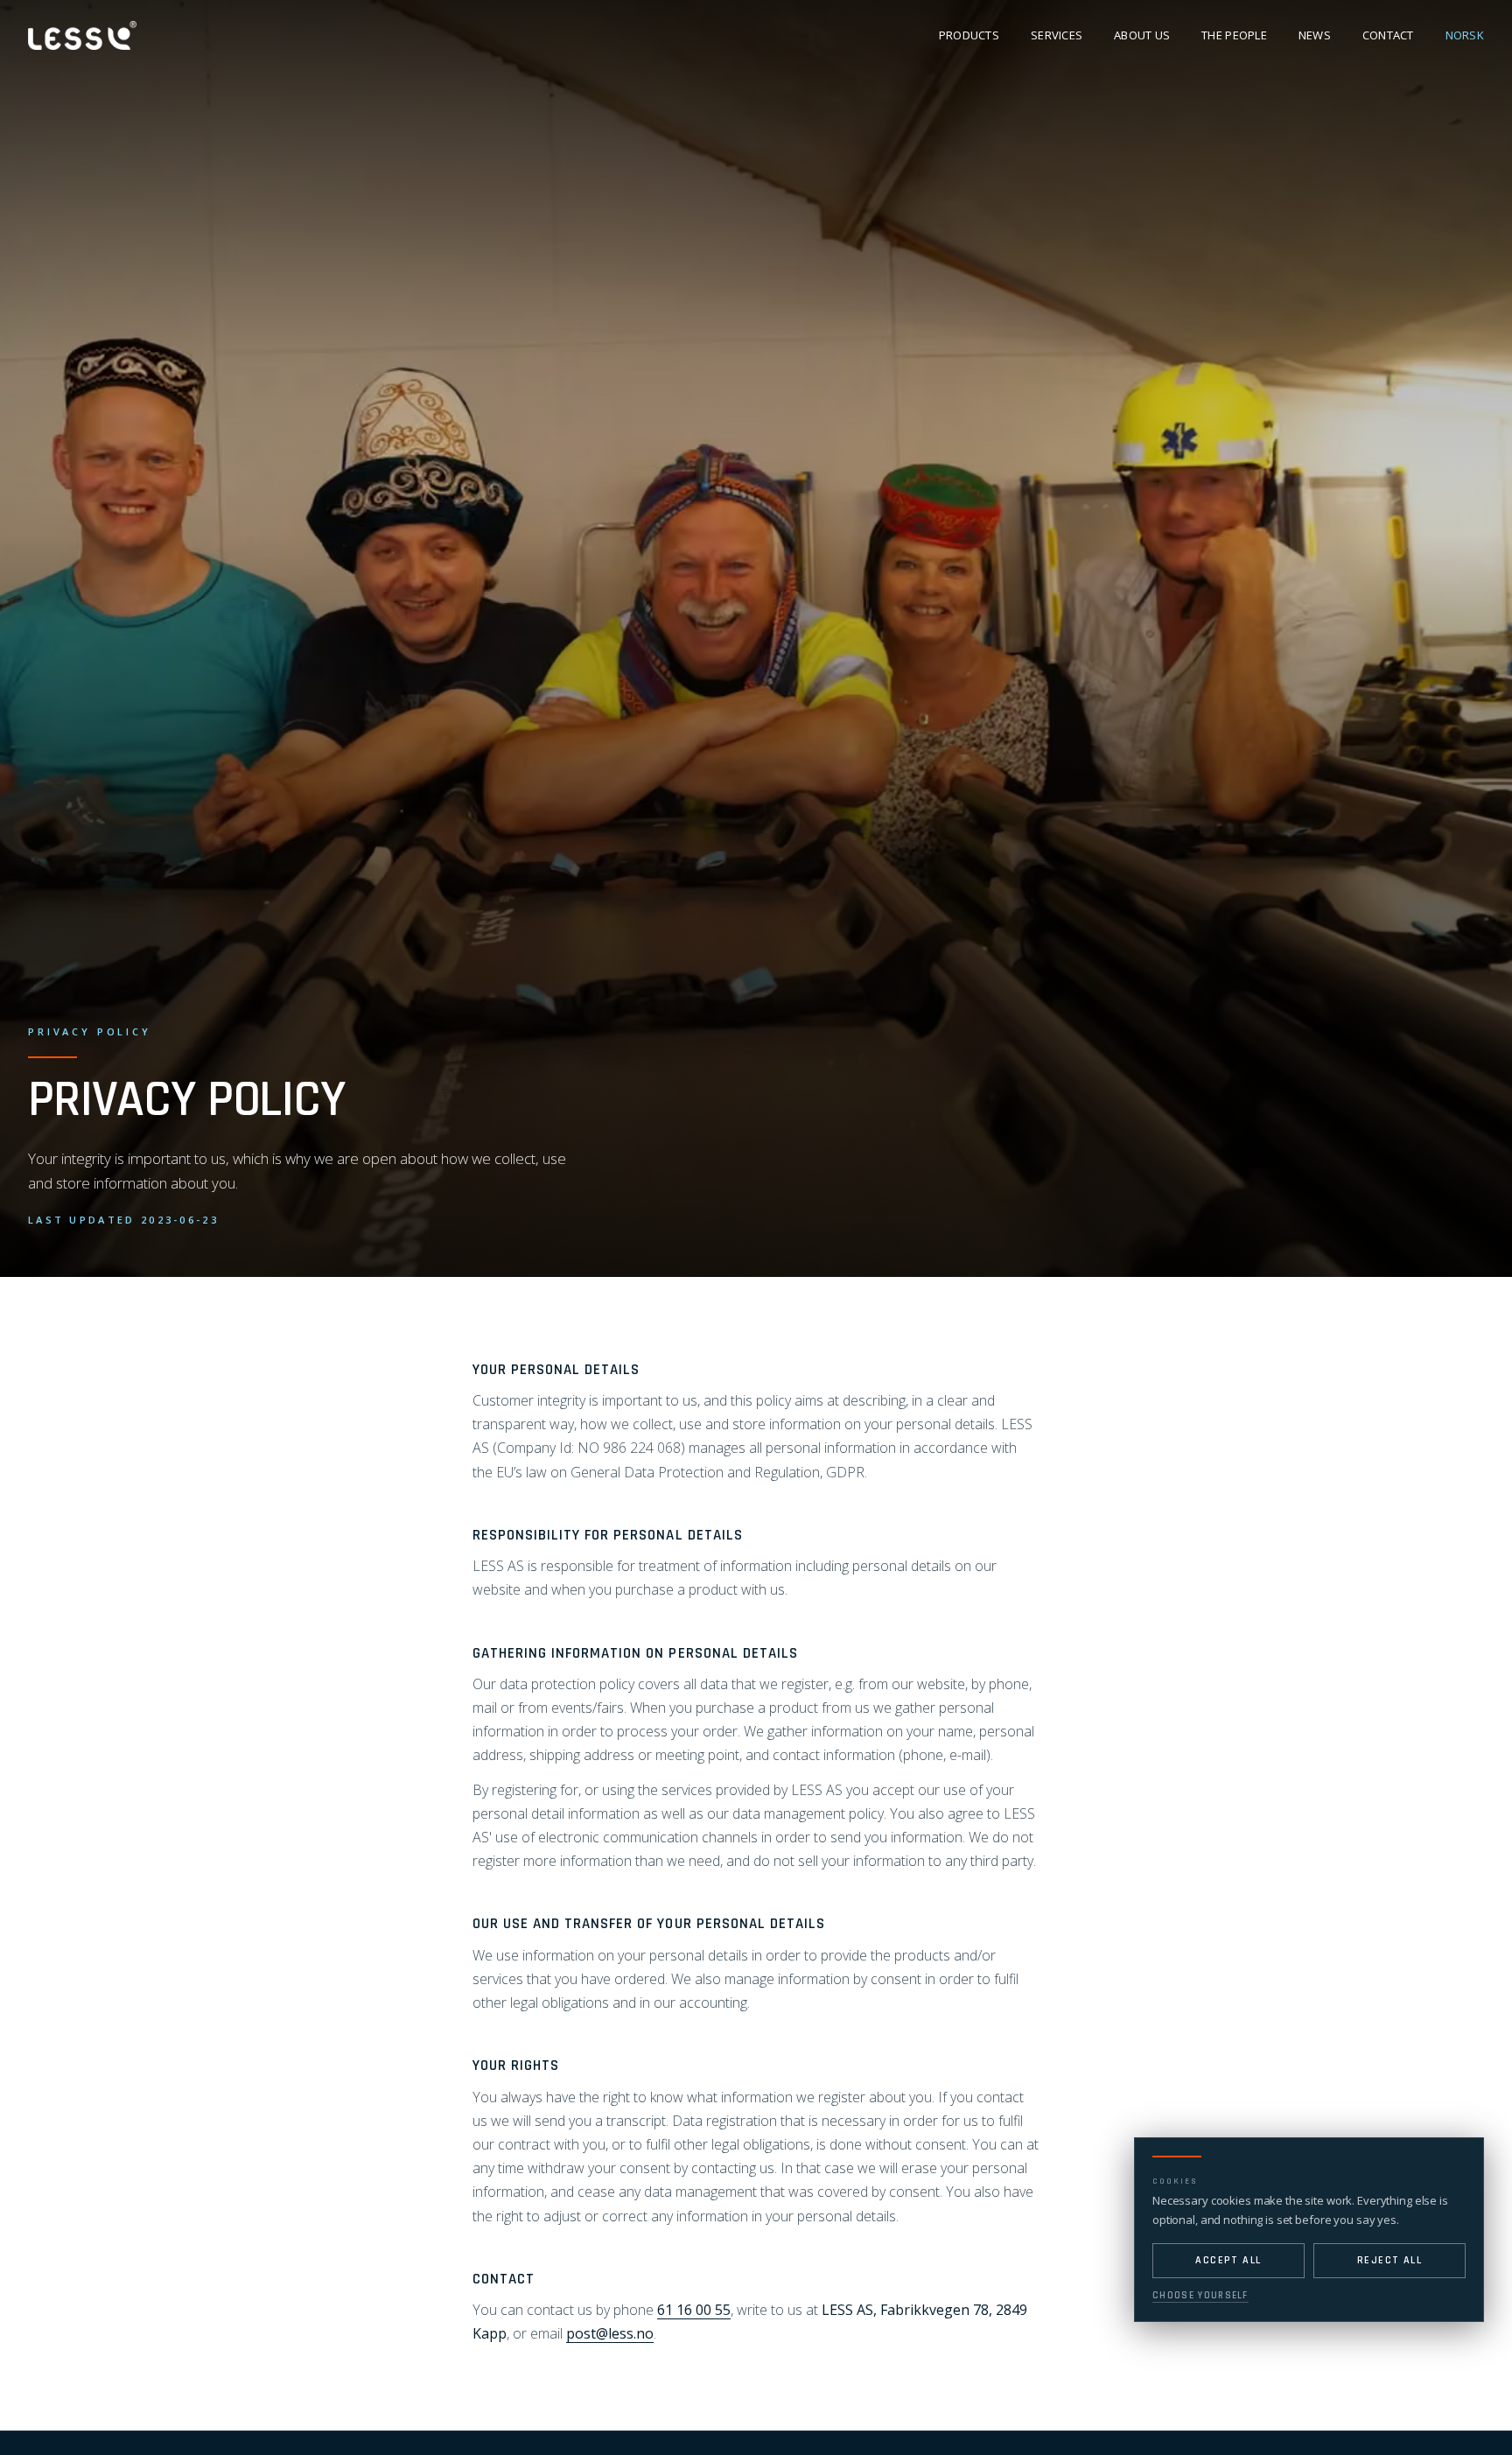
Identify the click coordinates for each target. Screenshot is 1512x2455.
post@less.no (610, 2333)
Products (969, 35)
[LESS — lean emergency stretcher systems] (82, 35)
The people (1234, 35)
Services (1057, 35)
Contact (1388, 35)
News (1315, 35)
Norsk (1465, 35)
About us (1142, 35)
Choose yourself (1200, 2296)
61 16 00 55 (694, 2310)
